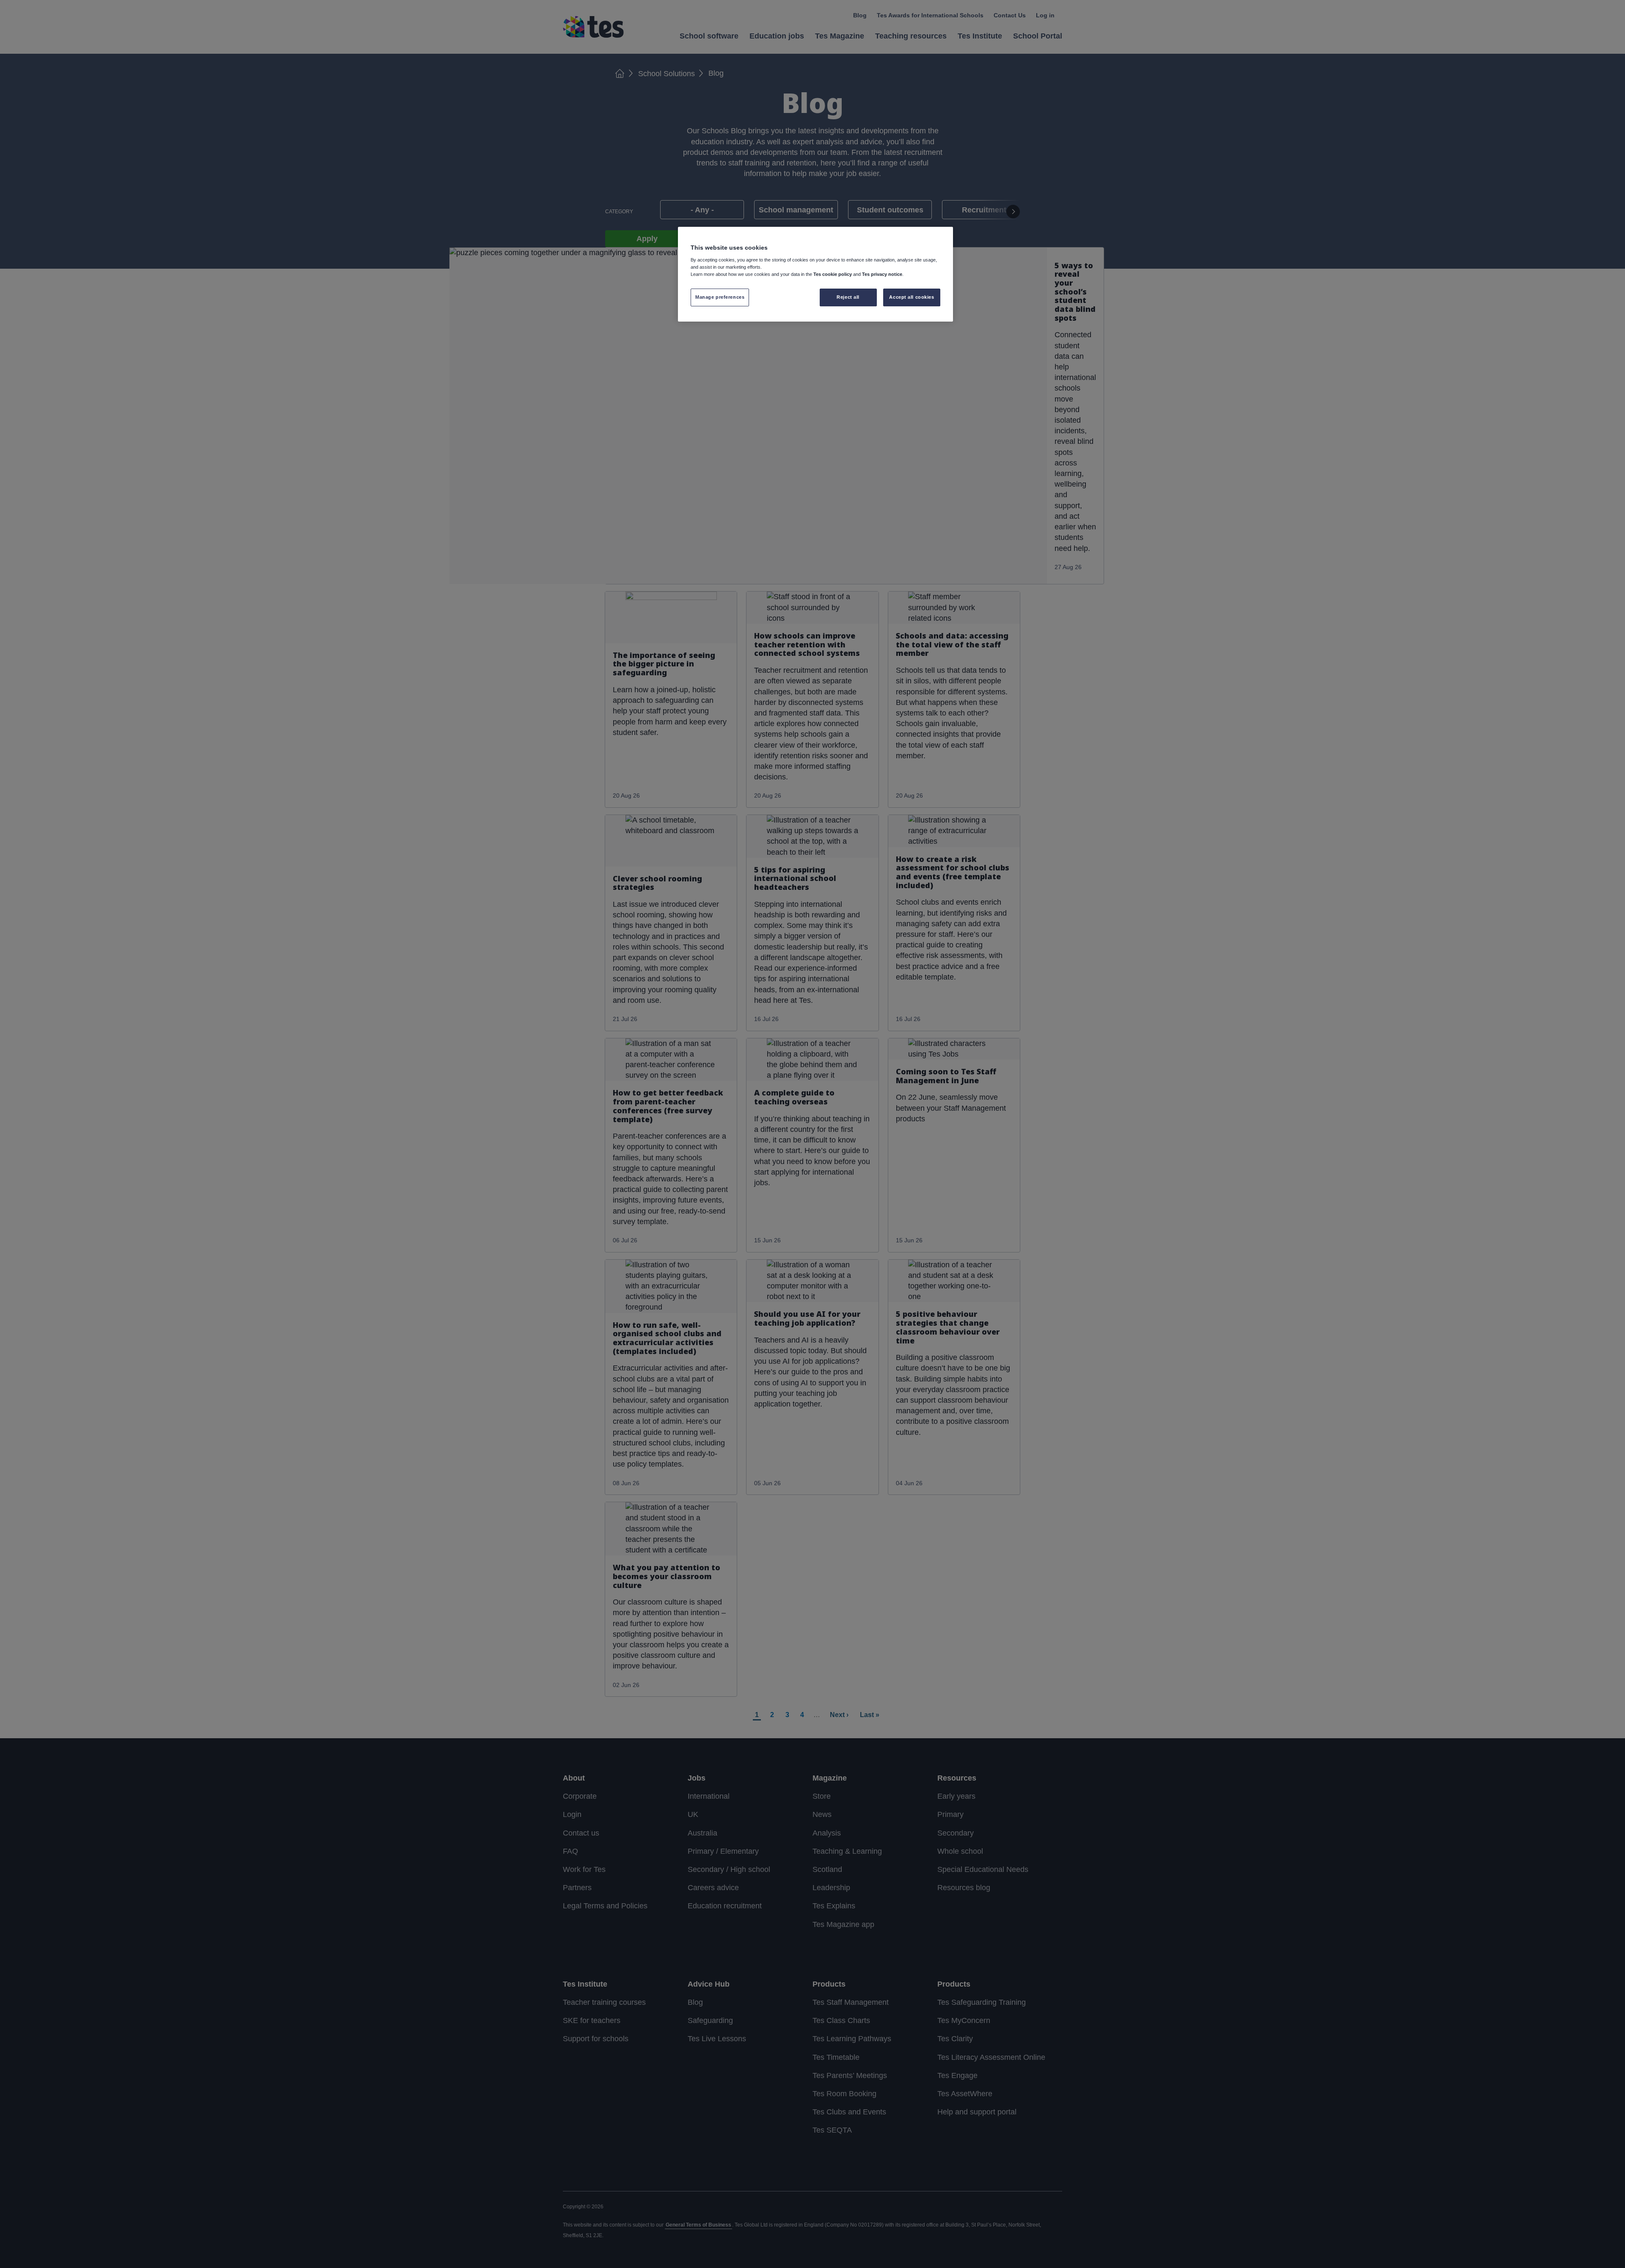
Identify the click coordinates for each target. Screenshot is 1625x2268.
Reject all (848, 297)
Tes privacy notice (882, 274)
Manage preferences (720, 297)
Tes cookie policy (833, 274)
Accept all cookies (912, 297)
